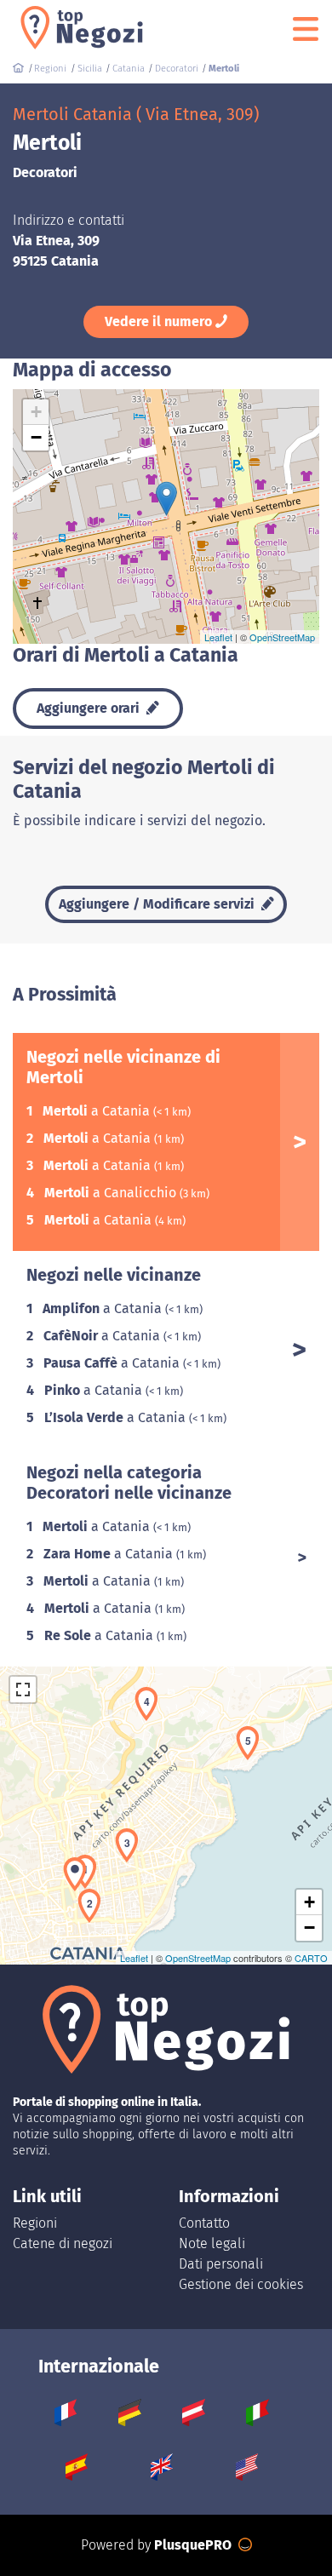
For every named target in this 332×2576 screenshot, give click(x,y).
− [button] (36, 437)
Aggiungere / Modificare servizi (158, 904)
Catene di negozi (63, 2243)
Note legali (212, 2243)
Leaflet (218, 637)
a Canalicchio (112, 1193)
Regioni (35, 2223)
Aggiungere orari (90, 708)
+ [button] (36, 412)
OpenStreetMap (282, 637)
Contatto (204, 2223)
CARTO (311, 1958)
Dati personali (221, 2264)
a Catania (98, 1111)
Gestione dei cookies (241, 2284)
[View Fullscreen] (23, 1690)
